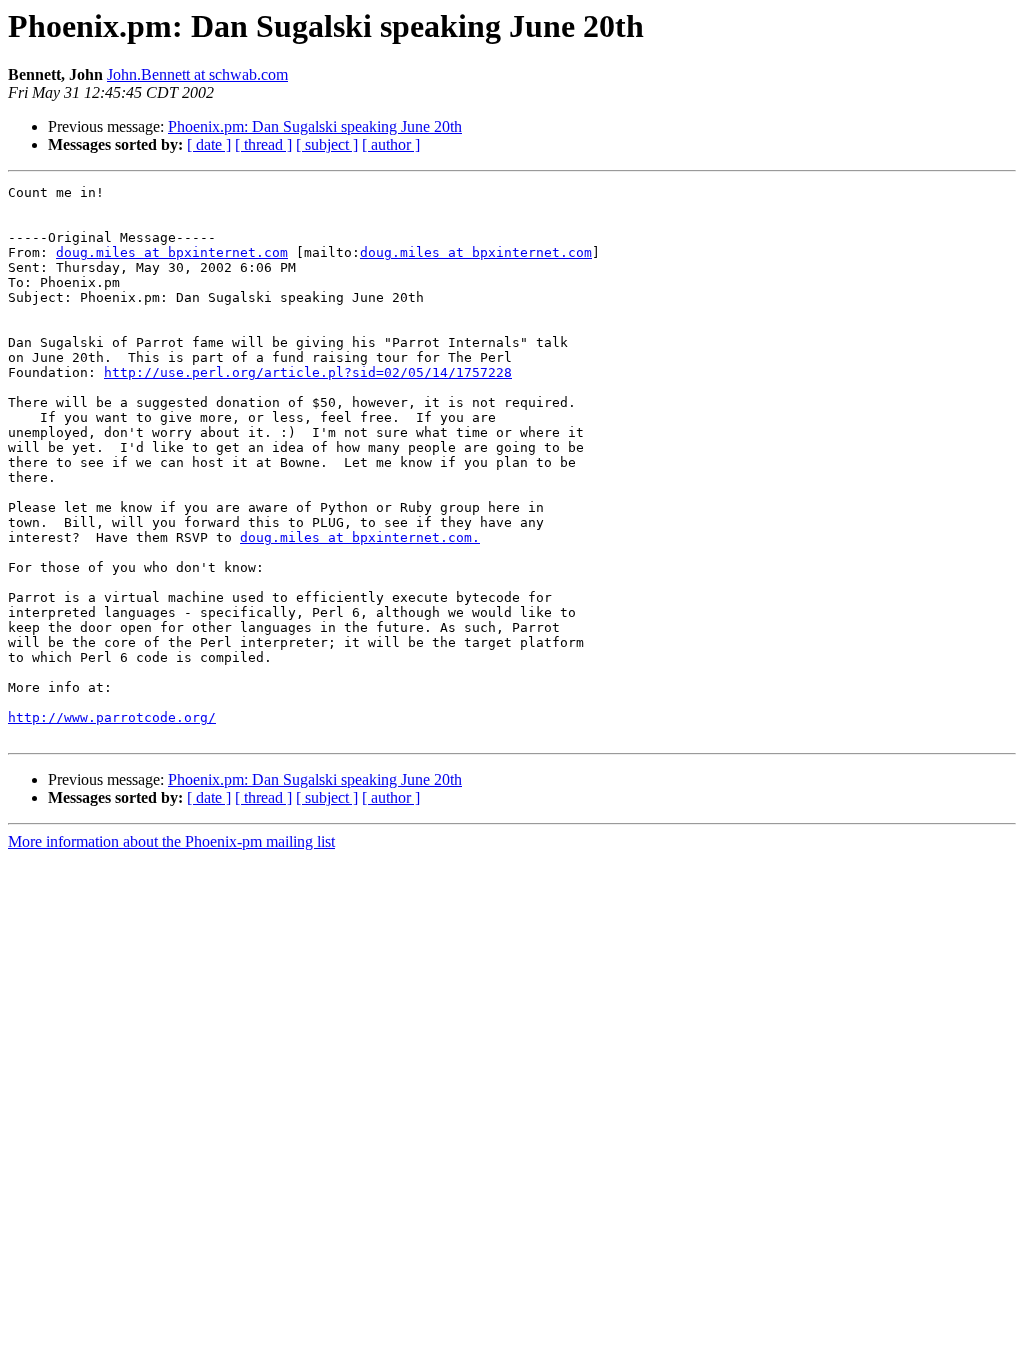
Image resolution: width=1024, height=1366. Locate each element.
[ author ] (391, 144)
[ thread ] (263, 144)
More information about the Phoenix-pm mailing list (171, 841)
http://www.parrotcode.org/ (112, 717)
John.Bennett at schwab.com (197, 74)
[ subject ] (327, 144)
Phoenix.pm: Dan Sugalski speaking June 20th (315, 126)
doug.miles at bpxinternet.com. (360, 537)
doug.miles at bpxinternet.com (172, 252)
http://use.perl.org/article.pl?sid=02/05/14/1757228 (308, 372)
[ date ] (209, 144)
